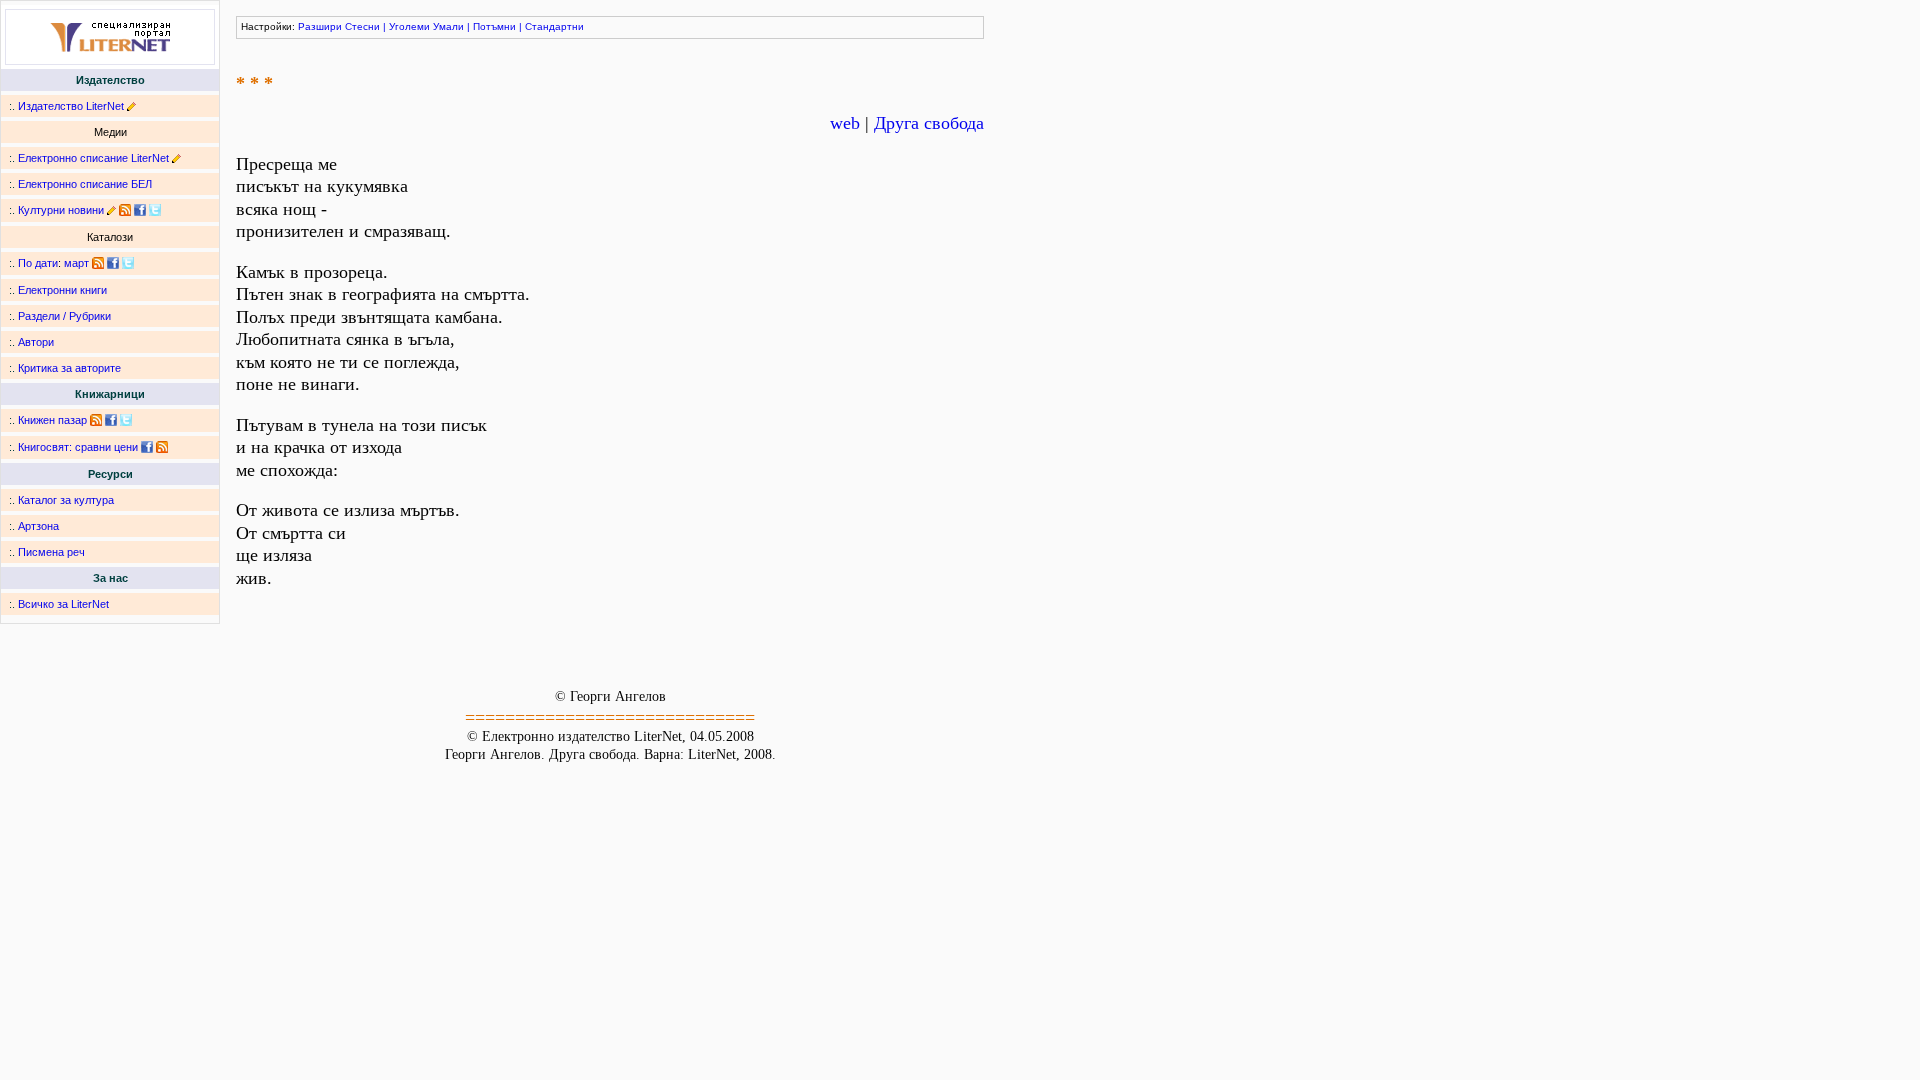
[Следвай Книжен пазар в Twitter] (126, 420)
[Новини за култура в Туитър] (155, 210)
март (76, 263)
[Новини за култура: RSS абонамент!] (125, 210)
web (845, 123)
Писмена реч (51, 552)
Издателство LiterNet (71, 106)
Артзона (38, 526)
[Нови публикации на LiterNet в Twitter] (128, 263)
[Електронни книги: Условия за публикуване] (131, 106)
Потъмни (494, 26)
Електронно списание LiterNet (93, 158)
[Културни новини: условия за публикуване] (111, 210)
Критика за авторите (69, 368)
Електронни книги (62, 290)
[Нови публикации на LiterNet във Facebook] (113, 263)
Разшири (320, 26)
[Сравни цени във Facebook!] (147, 447)
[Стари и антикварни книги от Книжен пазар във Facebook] (111, 420)
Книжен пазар (52, 420)
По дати (38, 263)
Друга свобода (929, 123)
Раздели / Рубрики (64, 316)
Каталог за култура (66, 500)
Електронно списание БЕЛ (85, 184)
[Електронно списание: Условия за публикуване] (176, 158)
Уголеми (409, 26)
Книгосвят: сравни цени (78, 447)
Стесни (362, 26)
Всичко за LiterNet (63, 604)
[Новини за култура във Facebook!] (140, 210)
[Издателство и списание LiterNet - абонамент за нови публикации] (98, 263)
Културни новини (61, 210)
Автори (36, 342)
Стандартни (554, 26)
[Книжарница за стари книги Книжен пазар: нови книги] (96, 420)
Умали (448, 26)
